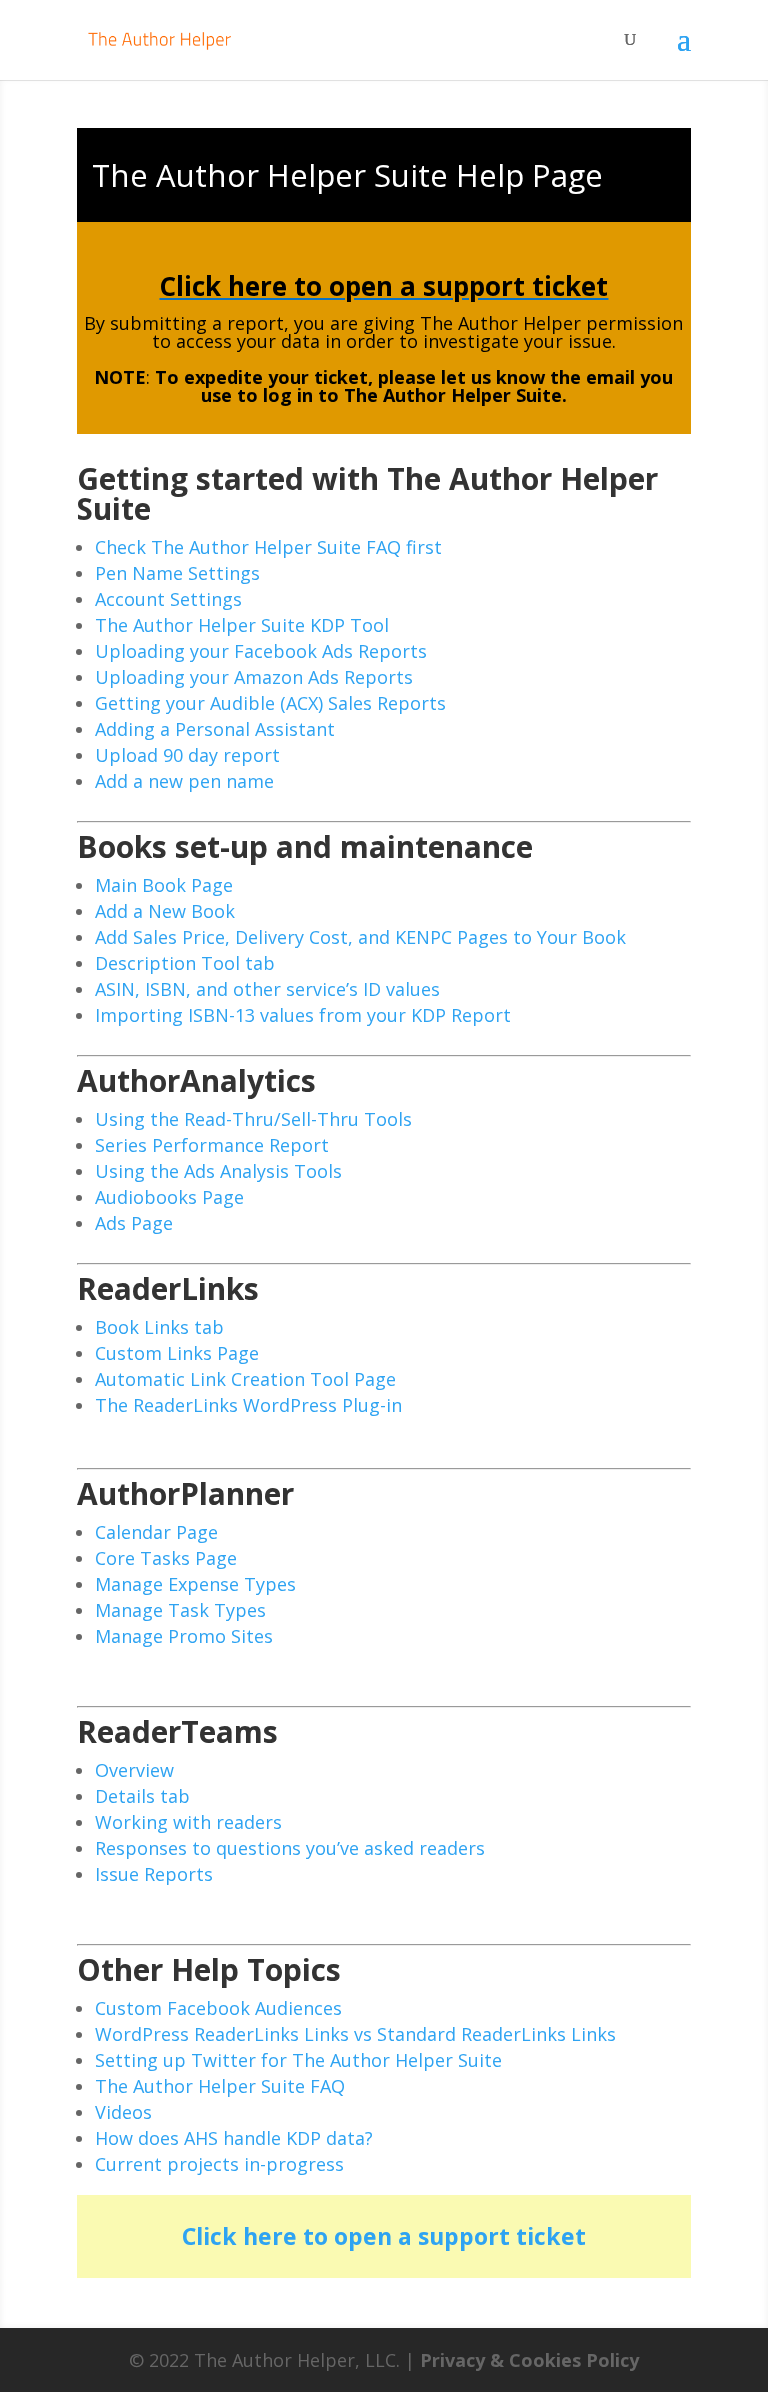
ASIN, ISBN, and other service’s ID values (267, 989)
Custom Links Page (177, 1353)
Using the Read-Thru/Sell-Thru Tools (253, 1119)
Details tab (142, 1796)
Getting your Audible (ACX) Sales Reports (270, 703)
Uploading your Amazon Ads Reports (254, 677)
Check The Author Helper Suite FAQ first (268, 547)
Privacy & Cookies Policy (529, 2360)
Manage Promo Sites (184, 1636)
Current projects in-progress (219, 2164)
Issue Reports (154, 1874)
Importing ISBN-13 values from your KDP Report (303, 1015)
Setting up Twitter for (193, 2060)
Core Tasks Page (166, 1558)
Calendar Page (156, 1532)
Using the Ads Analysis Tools (218, 1171)
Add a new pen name (184, 781)
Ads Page (134, 1223)
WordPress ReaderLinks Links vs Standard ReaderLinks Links (355, 2034)
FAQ (325, 2086)
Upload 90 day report (187, 755)
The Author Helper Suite (200, 625)
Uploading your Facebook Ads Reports (261, 651)
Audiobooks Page (169, 1197)
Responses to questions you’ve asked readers (290, 1848)
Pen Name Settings (177, 573)
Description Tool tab (185, 963)
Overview (134, 1770)
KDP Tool (347, 625)
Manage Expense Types (195, 1584)
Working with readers (188, 1822)
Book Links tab (159, 1327)
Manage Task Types (180, 1610)
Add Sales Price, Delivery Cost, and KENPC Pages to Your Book (360, 937)
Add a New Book (165, 911)
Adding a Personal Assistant (215, 729)
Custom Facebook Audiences (218, 2008)
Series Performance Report (212, 1145)
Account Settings (168, 599)
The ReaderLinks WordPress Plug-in (248, 1405)
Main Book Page (164, 885)
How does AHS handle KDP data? (234, 2138)
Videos (123, 2112)
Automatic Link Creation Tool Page (245, 1379)
